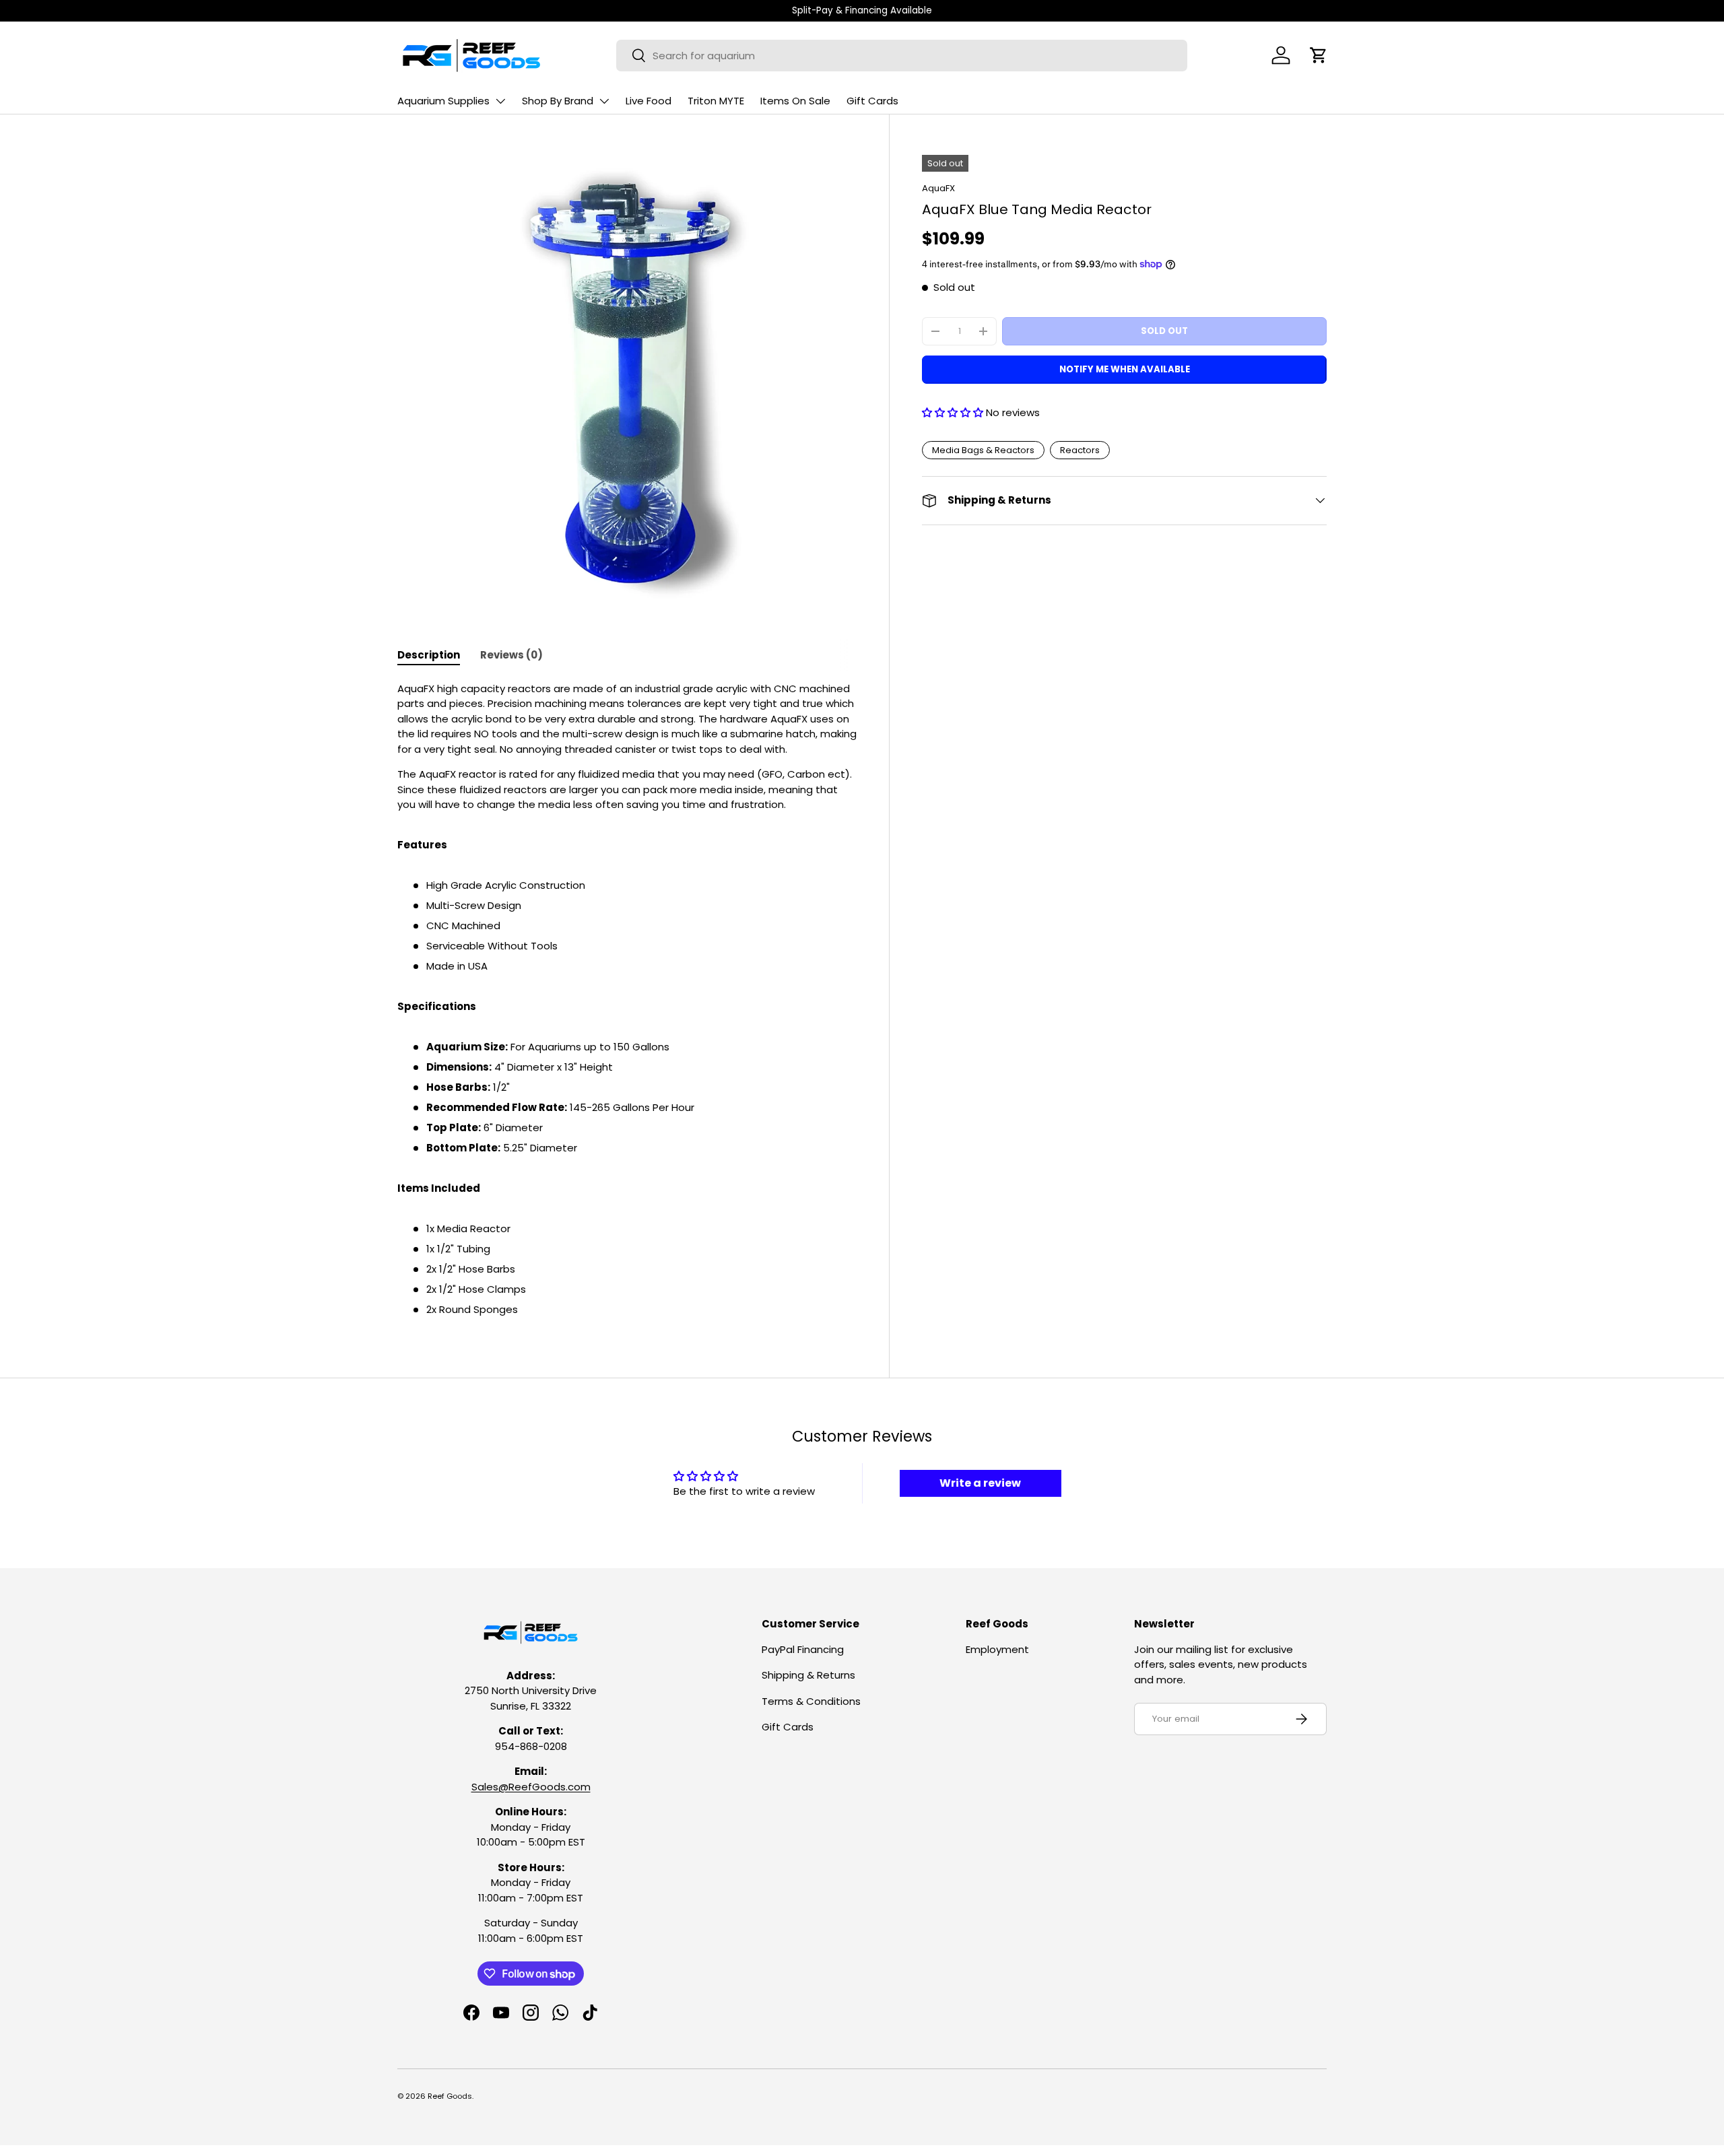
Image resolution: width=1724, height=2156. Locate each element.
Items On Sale (795, 101)
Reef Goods (450, 2096)
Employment (997, 1649)
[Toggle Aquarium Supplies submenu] (500, 101)
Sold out (1164, 331)
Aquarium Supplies (443, 101)
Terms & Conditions (811, 1701)
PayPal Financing (803, 1649)
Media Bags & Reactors (983, 450)
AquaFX (938, 188)
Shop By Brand (558, 101)
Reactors (1080, 450)
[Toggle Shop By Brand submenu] (604, 101)
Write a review (980, 1483)
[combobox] (902, 56)
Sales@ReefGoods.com (531, 1787)
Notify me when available (1125, 369)
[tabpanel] (627, 1000)
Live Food (649, 101)
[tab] (429, 655)
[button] (1319, 55)
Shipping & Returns (808, 1675)
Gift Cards (872, 101)
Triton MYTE (716, 101)
